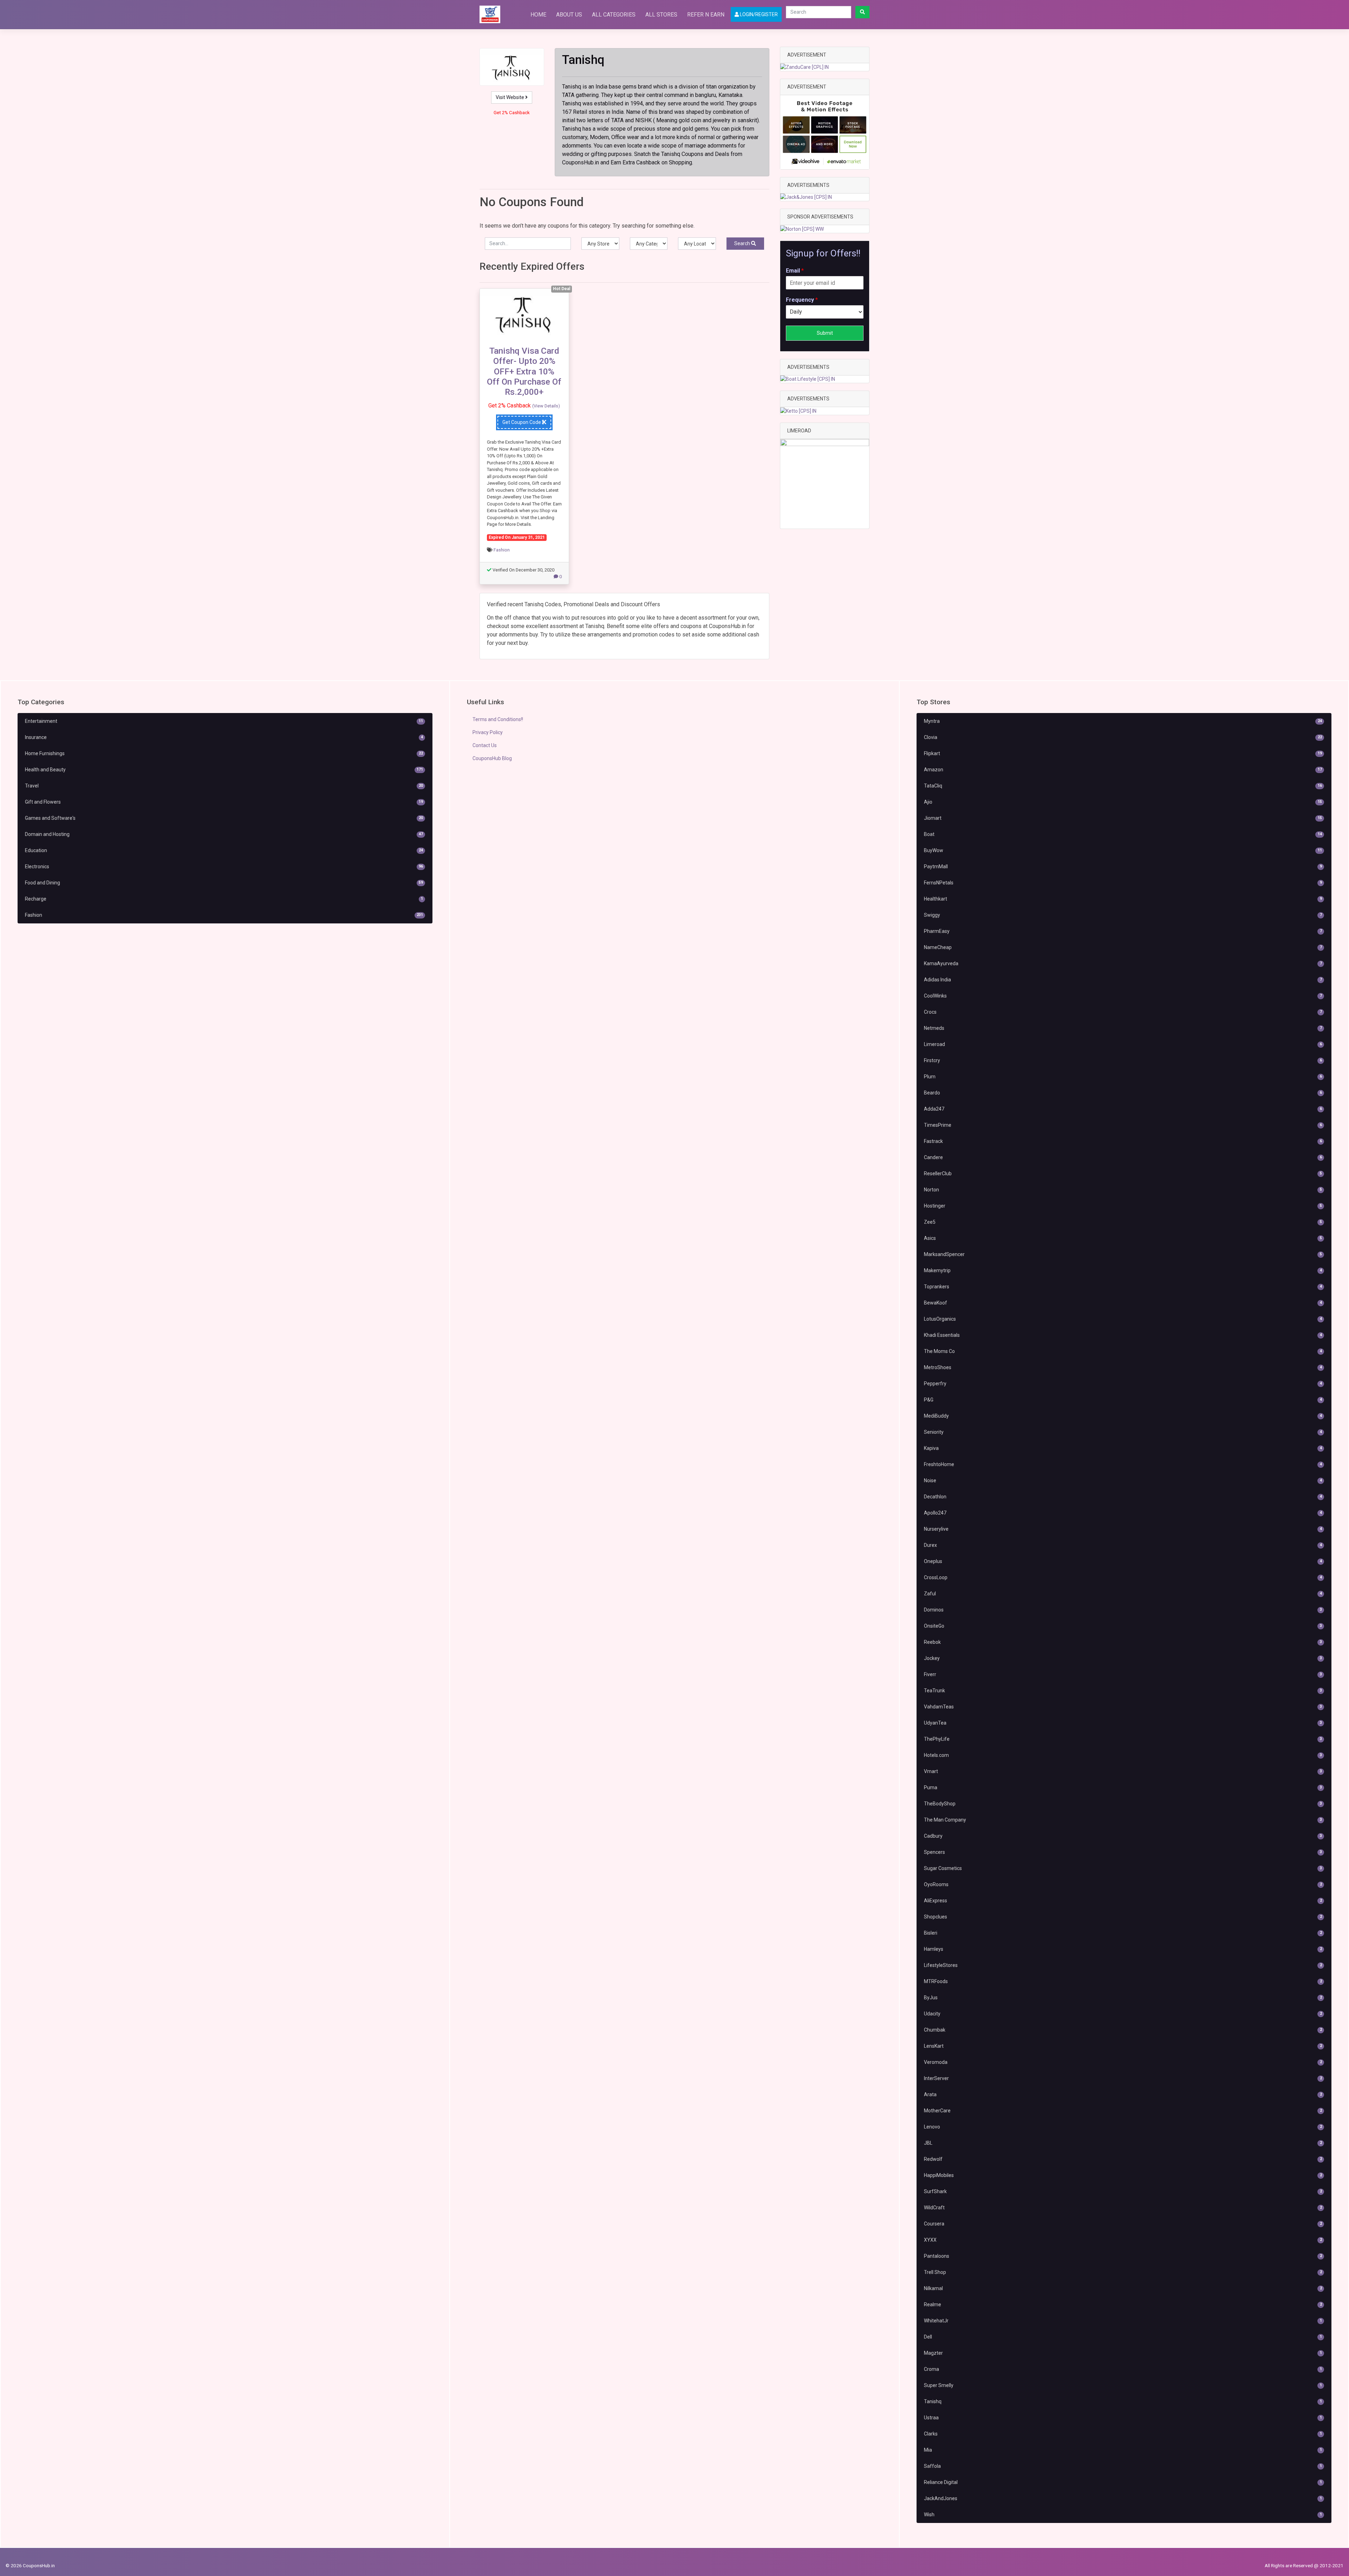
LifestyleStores (1123, 1965)
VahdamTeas (1123, 1707)
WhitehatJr (1123, 2321)
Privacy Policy (488, 732)
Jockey (1123, 1658)
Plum (1123, 1077)
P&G (1123, 1400)
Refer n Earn (706, 15)
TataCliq (1123, 786)
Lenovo (1123, 2127)
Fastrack (1123, 1141)
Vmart (1123, 1771)
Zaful (1123, 1594)
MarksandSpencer (1123, 1254)
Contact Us (485, 745)
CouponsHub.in (39, 2565)
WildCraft (1123, 2208)
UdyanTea (1123, 1723)
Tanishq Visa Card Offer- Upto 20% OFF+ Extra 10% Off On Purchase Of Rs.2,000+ (524, 371)
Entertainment (224, 721)
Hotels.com (1123, 1755)
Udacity (1123, 2014)
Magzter (1123, 2353)
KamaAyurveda (1123, 963)
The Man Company (1123, 1820)
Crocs (1123, 1012)
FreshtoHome (1123, 1464)
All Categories (614, 15)
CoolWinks (1123, 996)
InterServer (1123, 2078)
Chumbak (1123, 2030)
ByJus (1123, 1998)
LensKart (1123, 2046)
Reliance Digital (1123, 2482)
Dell (1123, 2337)
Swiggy (1123, 915)
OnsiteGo (1123, 1626)
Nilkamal (1123, 2288)
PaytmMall (1123, 867)
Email (795, 271)
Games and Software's (224, 818)
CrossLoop (1123, 1577)
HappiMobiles (1123, 2175)
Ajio (1123, 802)
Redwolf (1123, 2159)
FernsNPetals (1123, 883)
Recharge (224, 899)
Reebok (1123, 1642)
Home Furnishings (224, 753)
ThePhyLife (1123, 1739)
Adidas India (1123, 980)
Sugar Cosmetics (1123, 1868)
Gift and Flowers (224, 802)
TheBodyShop (1123, 1804)
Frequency (802, 300)
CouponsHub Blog (492, 758)
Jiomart (1123, 818)
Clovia (1123, 737)
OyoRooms (1123, 1884)
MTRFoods (1123, 1981)
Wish (1123, 2515)
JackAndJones (1123, 2498)
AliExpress (1123, 1901)
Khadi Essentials (1123, 1335)
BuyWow (1123, 850)
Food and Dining (224, 883)
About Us (569, 15)
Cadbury (1123, 1836)
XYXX (1123, 2240)
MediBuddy (1123, 1416)
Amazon (1123, 770)
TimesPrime (1123, 1125)
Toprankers (1123, 1287)
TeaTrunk (1123, 1691)
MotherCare (1123, 2111)
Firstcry (1123, 1060)
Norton (1123, 1190)
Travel (224, 786)
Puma (1123, 1787)
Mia (1123, 2450)
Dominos (1123, 1610)
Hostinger (1123, 1206)
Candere (1123, 1157)
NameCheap (1123, 947)
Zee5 (1123, 1222)
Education (224, 850)
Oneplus (1123, 1561)
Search (743, 243)
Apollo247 (1123, 1513)
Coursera (1123, 2224)
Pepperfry (1123, 1384)
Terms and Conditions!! (498, 719)
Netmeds (1123, 1028)
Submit (825, 333)
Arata (1123, 2094)
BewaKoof (1123, 1303)
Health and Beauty (224, 770)
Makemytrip (1123, 1270)
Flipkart (1123, 753)
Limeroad (1123, 1044)
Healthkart (1123, 899)
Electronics (224, 867)
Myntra (1123, 721)
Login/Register (758, 14)
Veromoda (1123, 2062)
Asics (1123, 1238)
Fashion (502, 550)
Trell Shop (1123, 2272)
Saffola (1123, 2466)
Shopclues (1123, 1917)
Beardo (1123, 1093)
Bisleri (1123, 1933)
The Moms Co (1123, 1351)
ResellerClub (1123, 1173)
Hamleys (1123, 1949)
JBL (1123, 2143)
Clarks (1123, 2434)
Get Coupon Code (522, 422)
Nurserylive (1123, 1529)
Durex (1123, 1545)
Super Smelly (1123, 2385)
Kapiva (1123, 1448)
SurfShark (1123, 2191)
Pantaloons (1123, 2256)
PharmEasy (1123, 931)
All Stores (661, 15)
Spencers (1123, 1852)
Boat (1123, 834)
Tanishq (1123, 2401)
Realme (1123, 2304)
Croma (1123, 2369)
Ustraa (1123, 2418)
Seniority (1123, 1432)
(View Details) (546, 406)
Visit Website (510, 97)
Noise (1123, 1480)
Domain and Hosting (224, 834)
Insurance (224, 737)
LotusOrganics (1123, 1319)
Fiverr (1123, 1674)
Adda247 (1123, 1109)
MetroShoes (1123, 1367)
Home (538, 15)
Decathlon (1123, 1497)
